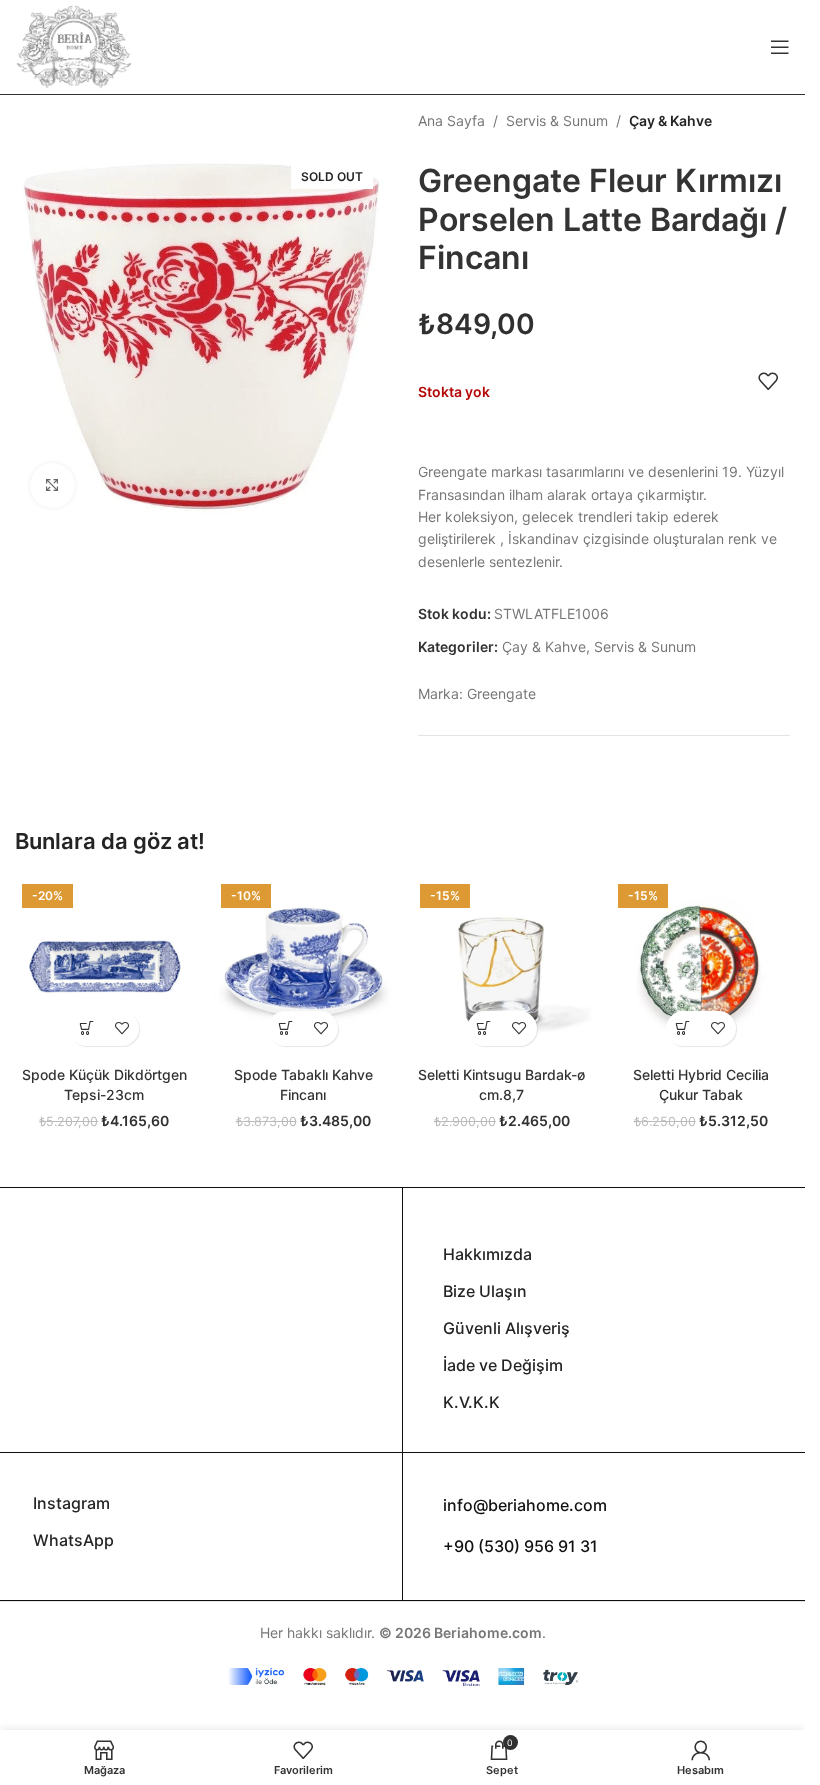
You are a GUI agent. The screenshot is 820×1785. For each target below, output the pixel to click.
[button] (86, 1028)
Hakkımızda (487, 1254)
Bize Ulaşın (485, 1291)
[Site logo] (74, 45)
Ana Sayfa (451, 120)
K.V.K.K (471, 1402)
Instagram (71, 1503)
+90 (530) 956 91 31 (520, 1546)
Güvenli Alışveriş (506, 1328)
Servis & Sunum (557, 120)
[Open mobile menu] (780, 47)
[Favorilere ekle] (768, 381)
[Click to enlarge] (52, 485)
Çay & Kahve (670, 120)
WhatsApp (73, 1540)
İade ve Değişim (503, 1365)
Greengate (501, 693)
